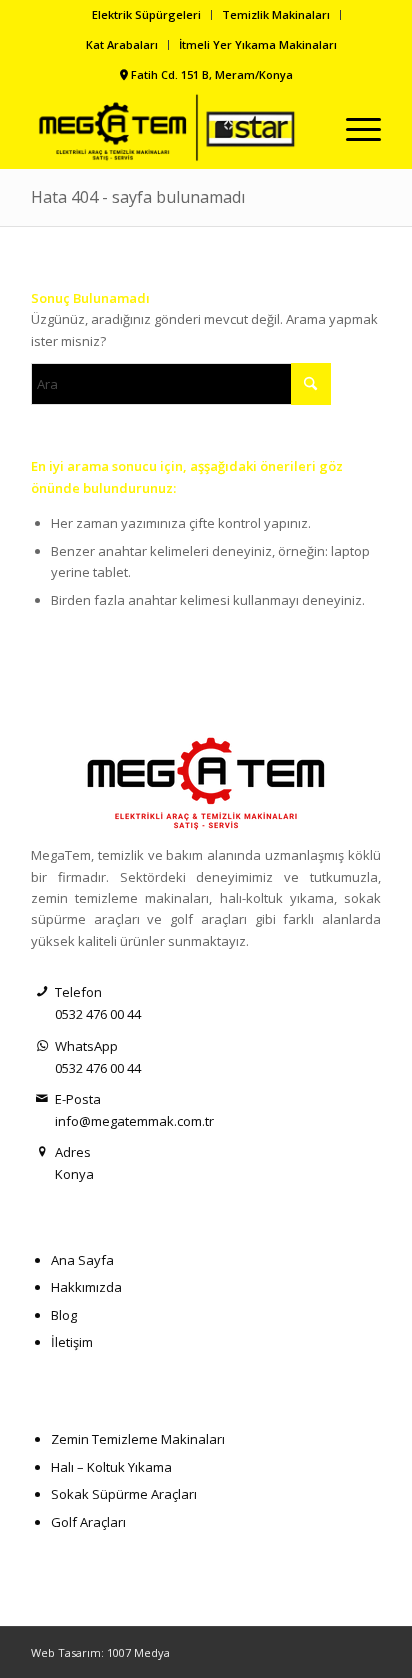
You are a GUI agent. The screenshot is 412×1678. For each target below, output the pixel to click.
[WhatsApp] (42, 1046)
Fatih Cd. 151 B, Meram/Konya (212, 74)
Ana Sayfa (82, 1260)
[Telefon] (42, 992)
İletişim (72, 1342)
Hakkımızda (86, 1287)
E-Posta (78, 1099)
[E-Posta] (42, 1099)
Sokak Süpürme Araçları (124, 1494)
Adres (73, 1152)
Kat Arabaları (122, 44)
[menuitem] (147, 15)
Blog (64, 1315)
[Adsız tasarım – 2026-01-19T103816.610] (171, 129)
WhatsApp (86, 1046)
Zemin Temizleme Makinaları (138, 1439)
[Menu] (353, 129)
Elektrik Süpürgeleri (146, 14)
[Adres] (42, 1152)
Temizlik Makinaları (276, 14)
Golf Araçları (88, 1522)
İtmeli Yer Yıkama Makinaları (258, 44)
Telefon (78, 992)
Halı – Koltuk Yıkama (111, 1467)
